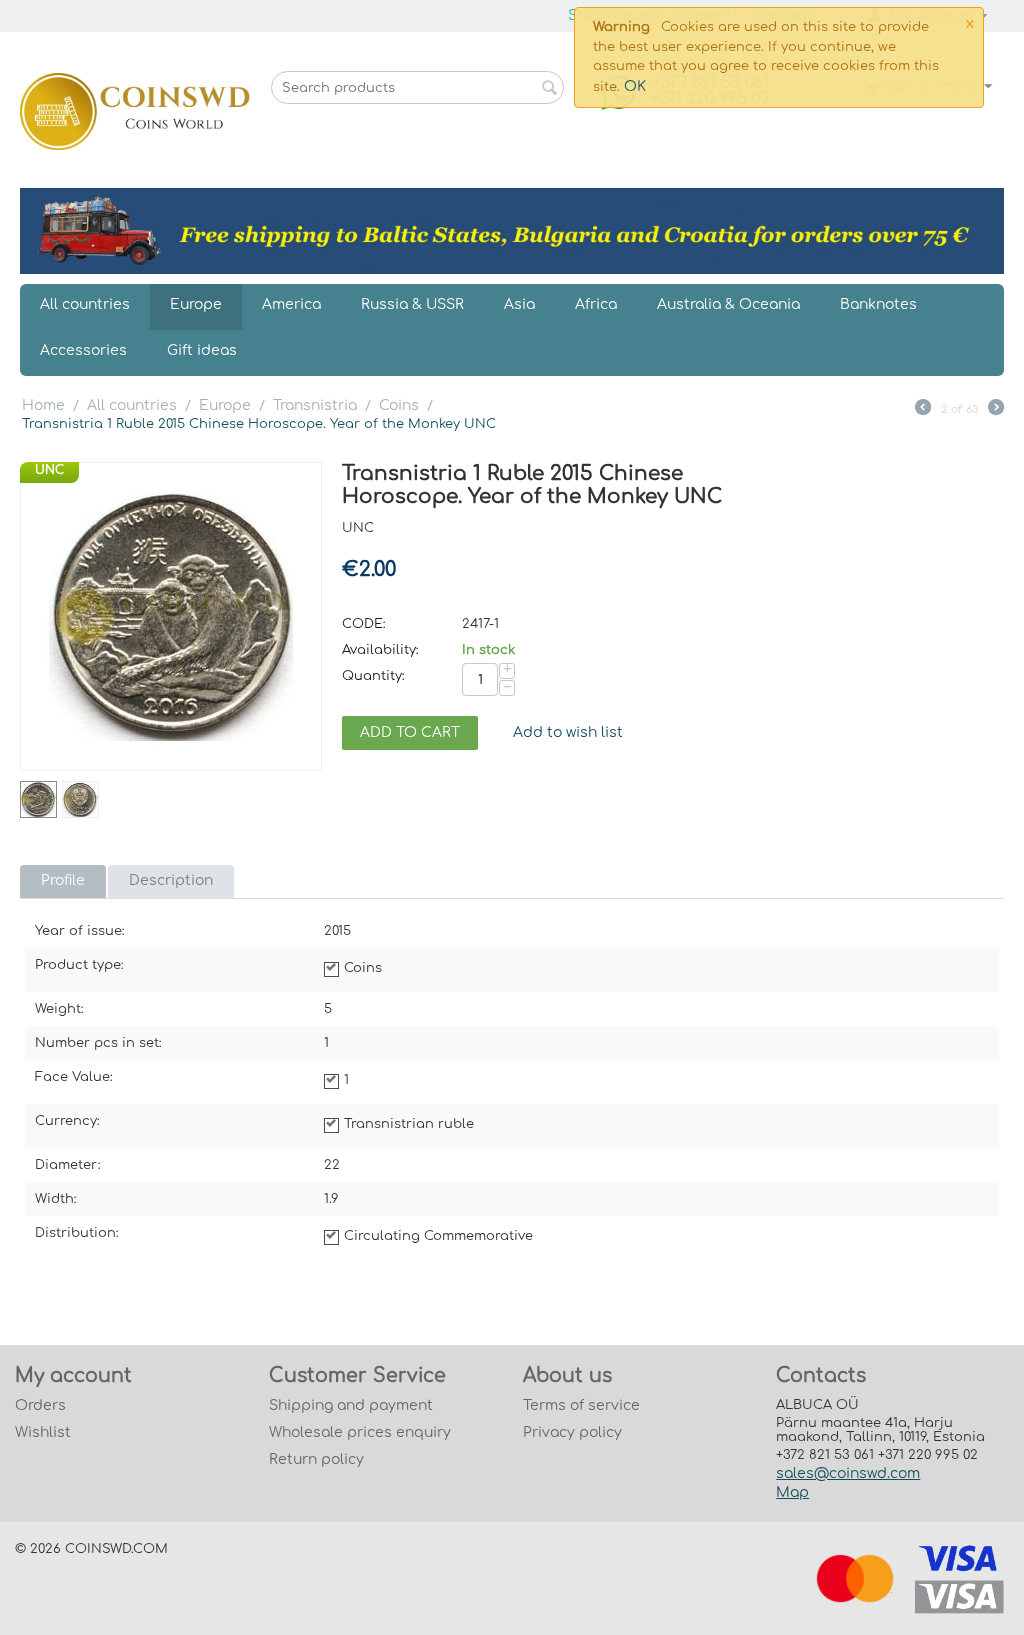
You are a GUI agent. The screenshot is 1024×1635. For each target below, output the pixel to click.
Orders (40, 1405)
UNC (49, 470)
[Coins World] (135, 110)
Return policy (316, 1459)
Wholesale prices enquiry (360, 1432)
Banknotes (878, 304)
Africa (596, 304)
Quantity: (373, 676)
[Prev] (923, 409)
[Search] (549, 89)
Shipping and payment (351, 1405)
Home (43, 405)
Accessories (83, 350)
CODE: (364, 624)
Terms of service (581, 1405)
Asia (519, 304)
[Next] (996, 409)
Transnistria (315, 405)
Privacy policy (572, 1432)
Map (792, 1492)
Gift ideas (202, 350)
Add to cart (410, 732)
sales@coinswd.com (848, 1473)
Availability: (380, 650)
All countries (85, 304)
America (291, 304)
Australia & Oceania (728, 304)
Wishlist (43, 1432)
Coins (399, 405)
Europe (196, 304)
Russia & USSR (412, 304)
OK (635, 86)
